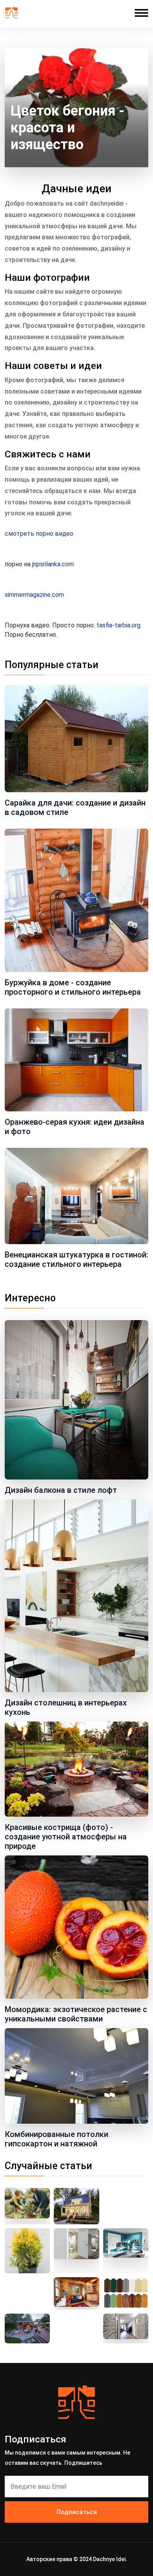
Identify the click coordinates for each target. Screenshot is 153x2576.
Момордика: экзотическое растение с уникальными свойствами (76, 2014)
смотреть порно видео (39, 534)
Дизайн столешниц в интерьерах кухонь (66, 1707)
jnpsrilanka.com (53, 564)
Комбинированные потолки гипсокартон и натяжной (56, 2139)
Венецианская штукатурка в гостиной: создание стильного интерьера (76, 1259)
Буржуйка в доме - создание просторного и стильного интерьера (73, 987)
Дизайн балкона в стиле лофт (61, 1490)
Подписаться (77, 2512)
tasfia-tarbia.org (118, 625)
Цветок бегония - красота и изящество (67, 128)
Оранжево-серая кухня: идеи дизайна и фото (75, 1127)
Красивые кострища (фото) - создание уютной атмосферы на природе (66, 1837)
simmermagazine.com (34, 595)
